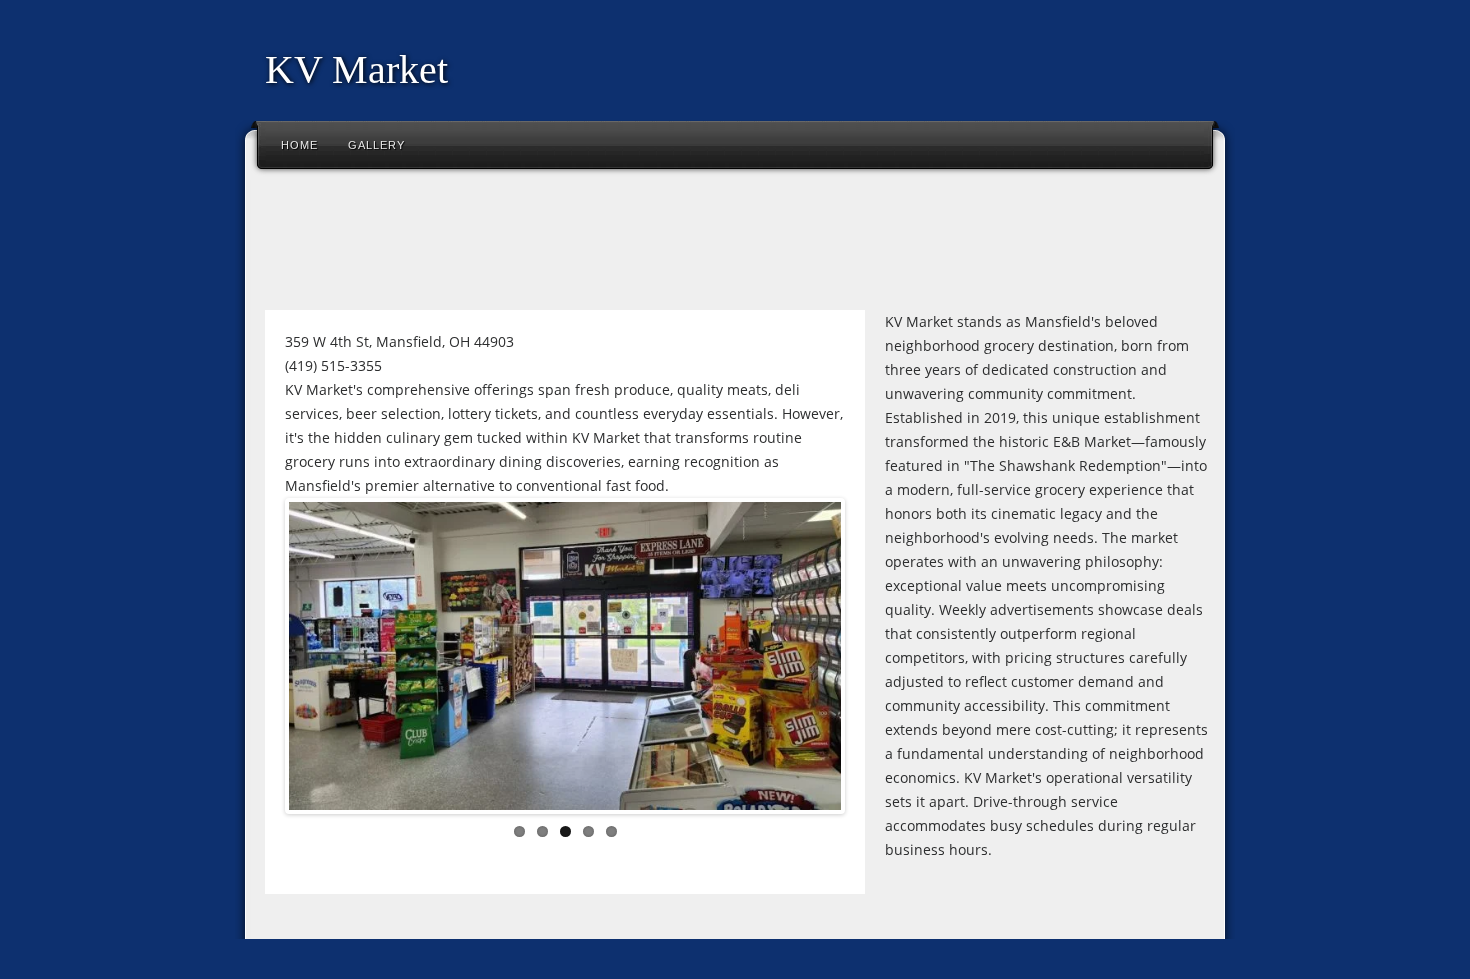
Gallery (376, 145)
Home (299, 145)
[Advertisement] (619, 244)
